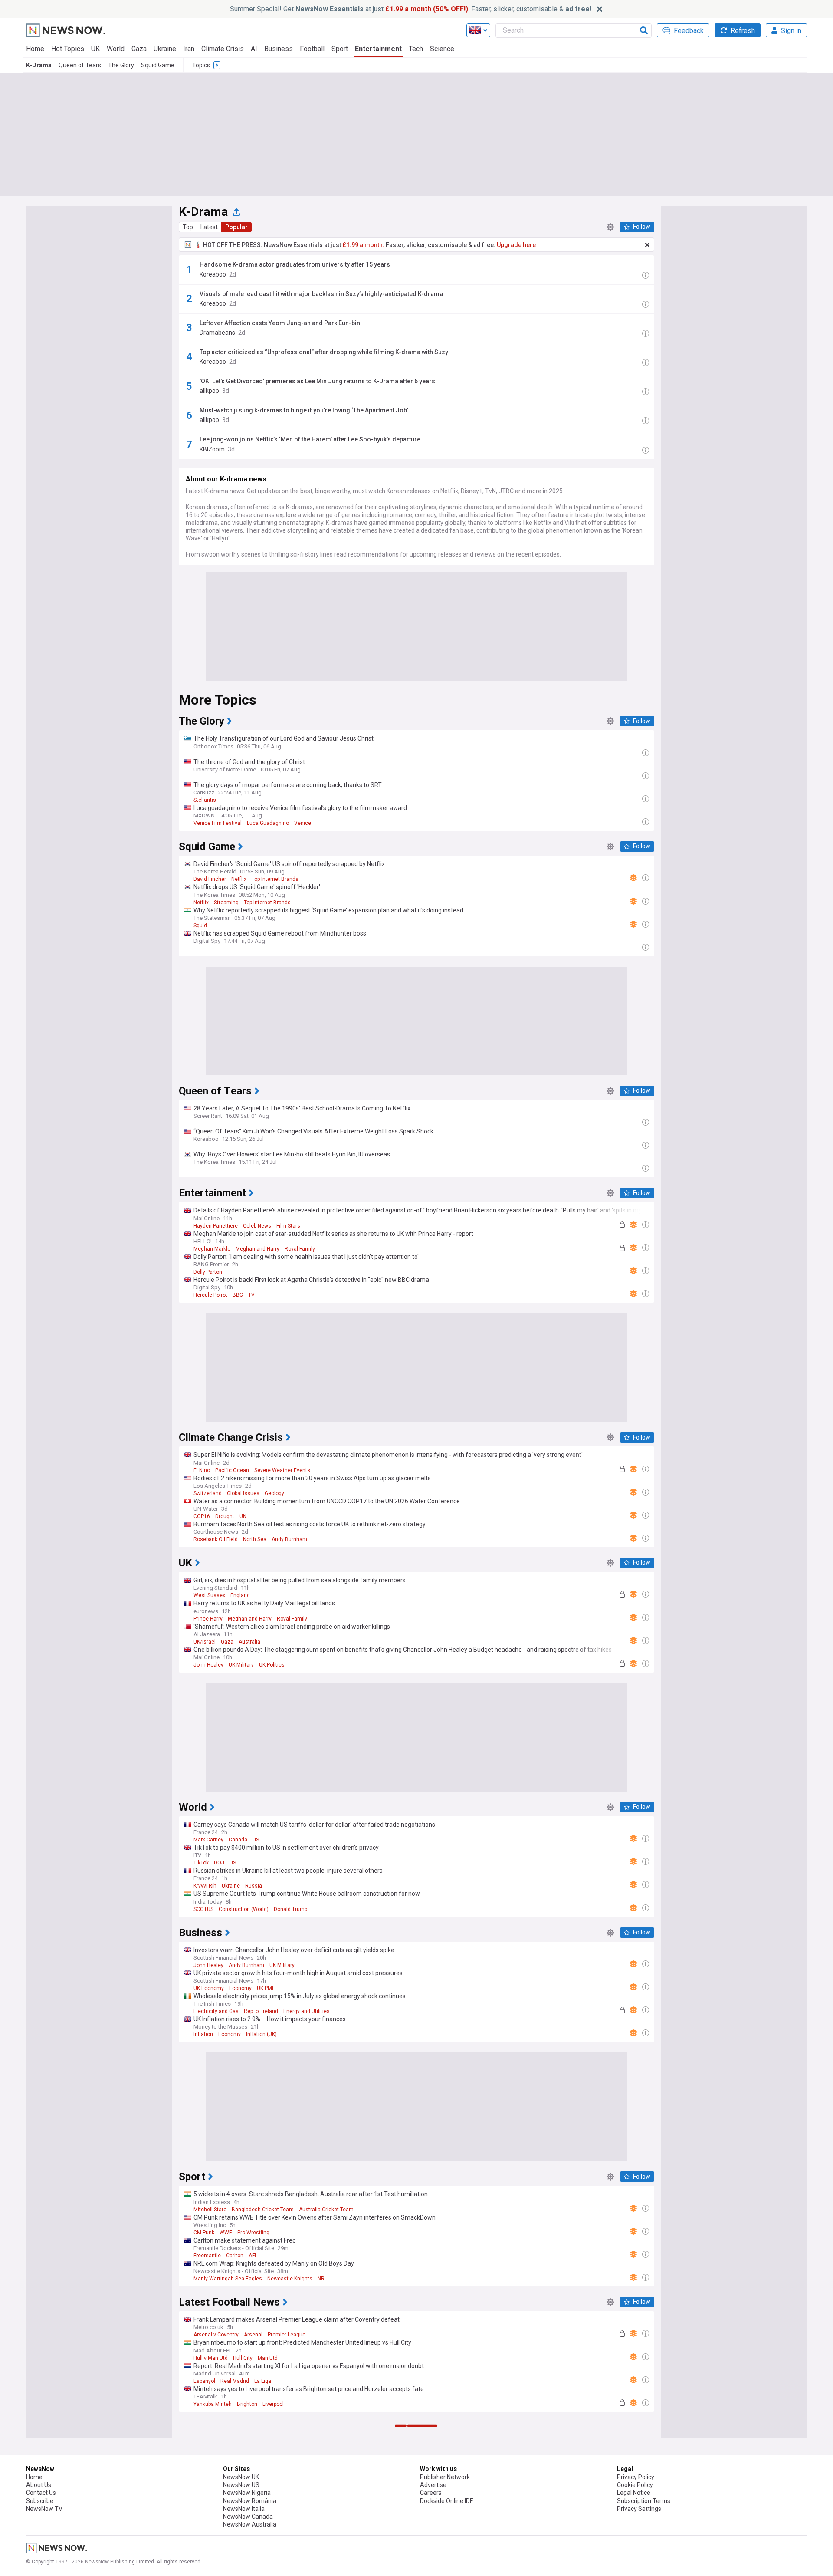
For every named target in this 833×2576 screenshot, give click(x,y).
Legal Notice (634, 2493)
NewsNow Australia (250, 2524)
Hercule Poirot (210, 1295)
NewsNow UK (241, 2477)
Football (312, 49)
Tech (416, 49)
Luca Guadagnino (268, 823)
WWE (226, 2233)
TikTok (201, 1863)
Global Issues (243, 1493)
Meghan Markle (212, 1249)
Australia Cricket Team (326, 2210)
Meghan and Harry (257, 1249)
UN (243, 1516)
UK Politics (272, 1665)
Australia (249, 1642)
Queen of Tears (80, 65)
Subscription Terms (644, 2501)
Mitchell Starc (210, 2210)
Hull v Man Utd (211, 2358)
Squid (200, 926)
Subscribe (40, 2501)
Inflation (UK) (261, 2034)
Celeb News (257, 1226)
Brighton (247, 2404)
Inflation (203, 2034)
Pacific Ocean (232, 1470)
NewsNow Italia (244, 2509)
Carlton (235, 2256)
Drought (225, 1516)
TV (251, 1295)
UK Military (241, 1665)
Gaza (139, 49)
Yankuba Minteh (213, 2404)
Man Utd (268, 2358)
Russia (254, 1886)
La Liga (263, 2381)
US (256, 1840)
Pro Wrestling (253, 2233)
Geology (274, 1493)
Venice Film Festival (218, 823)
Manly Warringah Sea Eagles (228, 2279)
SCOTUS (203, 1909)
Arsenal (253, 2335)
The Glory (121, 65)
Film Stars (288, 1226)
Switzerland (208, 1493)
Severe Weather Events (282, 1470)
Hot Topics (68, 49)
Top (188, 227)
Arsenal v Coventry (216, 2335)
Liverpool (273, 2404)
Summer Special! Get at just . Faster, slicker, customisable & (411, 9)
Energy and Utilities (307, 2011)
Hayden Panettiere (216, 1226)
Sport (340, 49)
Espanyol (204, 2381)
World (116, 49)
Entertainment (378, 49)
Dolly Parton (208, 1272)
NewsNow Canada (248, 2517)
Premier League (287, 2335)
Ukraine (165, 49)
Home (35, 49)
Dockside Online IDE (447, 2501)
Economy (240, 1988)
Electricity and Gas (216, 2011)
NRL (322, 2279)
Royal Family (300, 1249)
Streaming (226, 903)
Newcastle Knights (290, 2279)
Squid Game (158, 65)
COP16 (202, 1516)
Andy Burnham (289, 1539)
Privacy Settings (639, 2509)
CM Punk (204, 2233)
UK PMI (265, 1988)
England (240, 1595)
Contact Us (41, 2493)
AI (254, 49)
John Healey (208, 1665)
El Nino (202, 1470)
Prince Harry (208, 1619)
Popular (236, 227)
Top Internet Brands (275, 879)
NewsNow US (241, 2485)
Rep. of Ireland (261, 2011)
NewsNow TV (44, 2509)
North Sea (255, 1539)
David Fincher (210, 879)
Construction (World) (244, 1909)
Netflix (239, 879)
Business (279, 49)
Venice (303, 823)
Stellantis (205, 800)
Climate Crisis (223, 49)
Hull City (243, 2358)
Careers (431, 2493)
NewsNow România (250, 2501)
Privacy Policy (636, 2477)
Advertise (433, 2485)
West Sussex (209, 1595)
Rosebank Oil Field (216, 1539)
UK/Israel (205, 1642)
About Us (39, 2485)
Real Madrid (235, 2381)
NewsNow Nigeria (247, 2493)
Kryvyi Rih (205, 1886)
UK (95, 49)
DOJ (219, 1863)
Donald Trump (290, 1909)
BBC (238, 1295)
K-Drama (39, 65)
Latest (209, 227)
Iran (189, 49)
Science (442, 49)
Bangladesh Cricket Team (263, 2210)
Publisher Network (445, 2477)
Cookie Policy (635, 2485)
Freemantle (207, 2256)
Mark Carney (208, 1840)
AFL (253, 2256)
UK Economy (209, 1988)
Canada (238, 1840)
